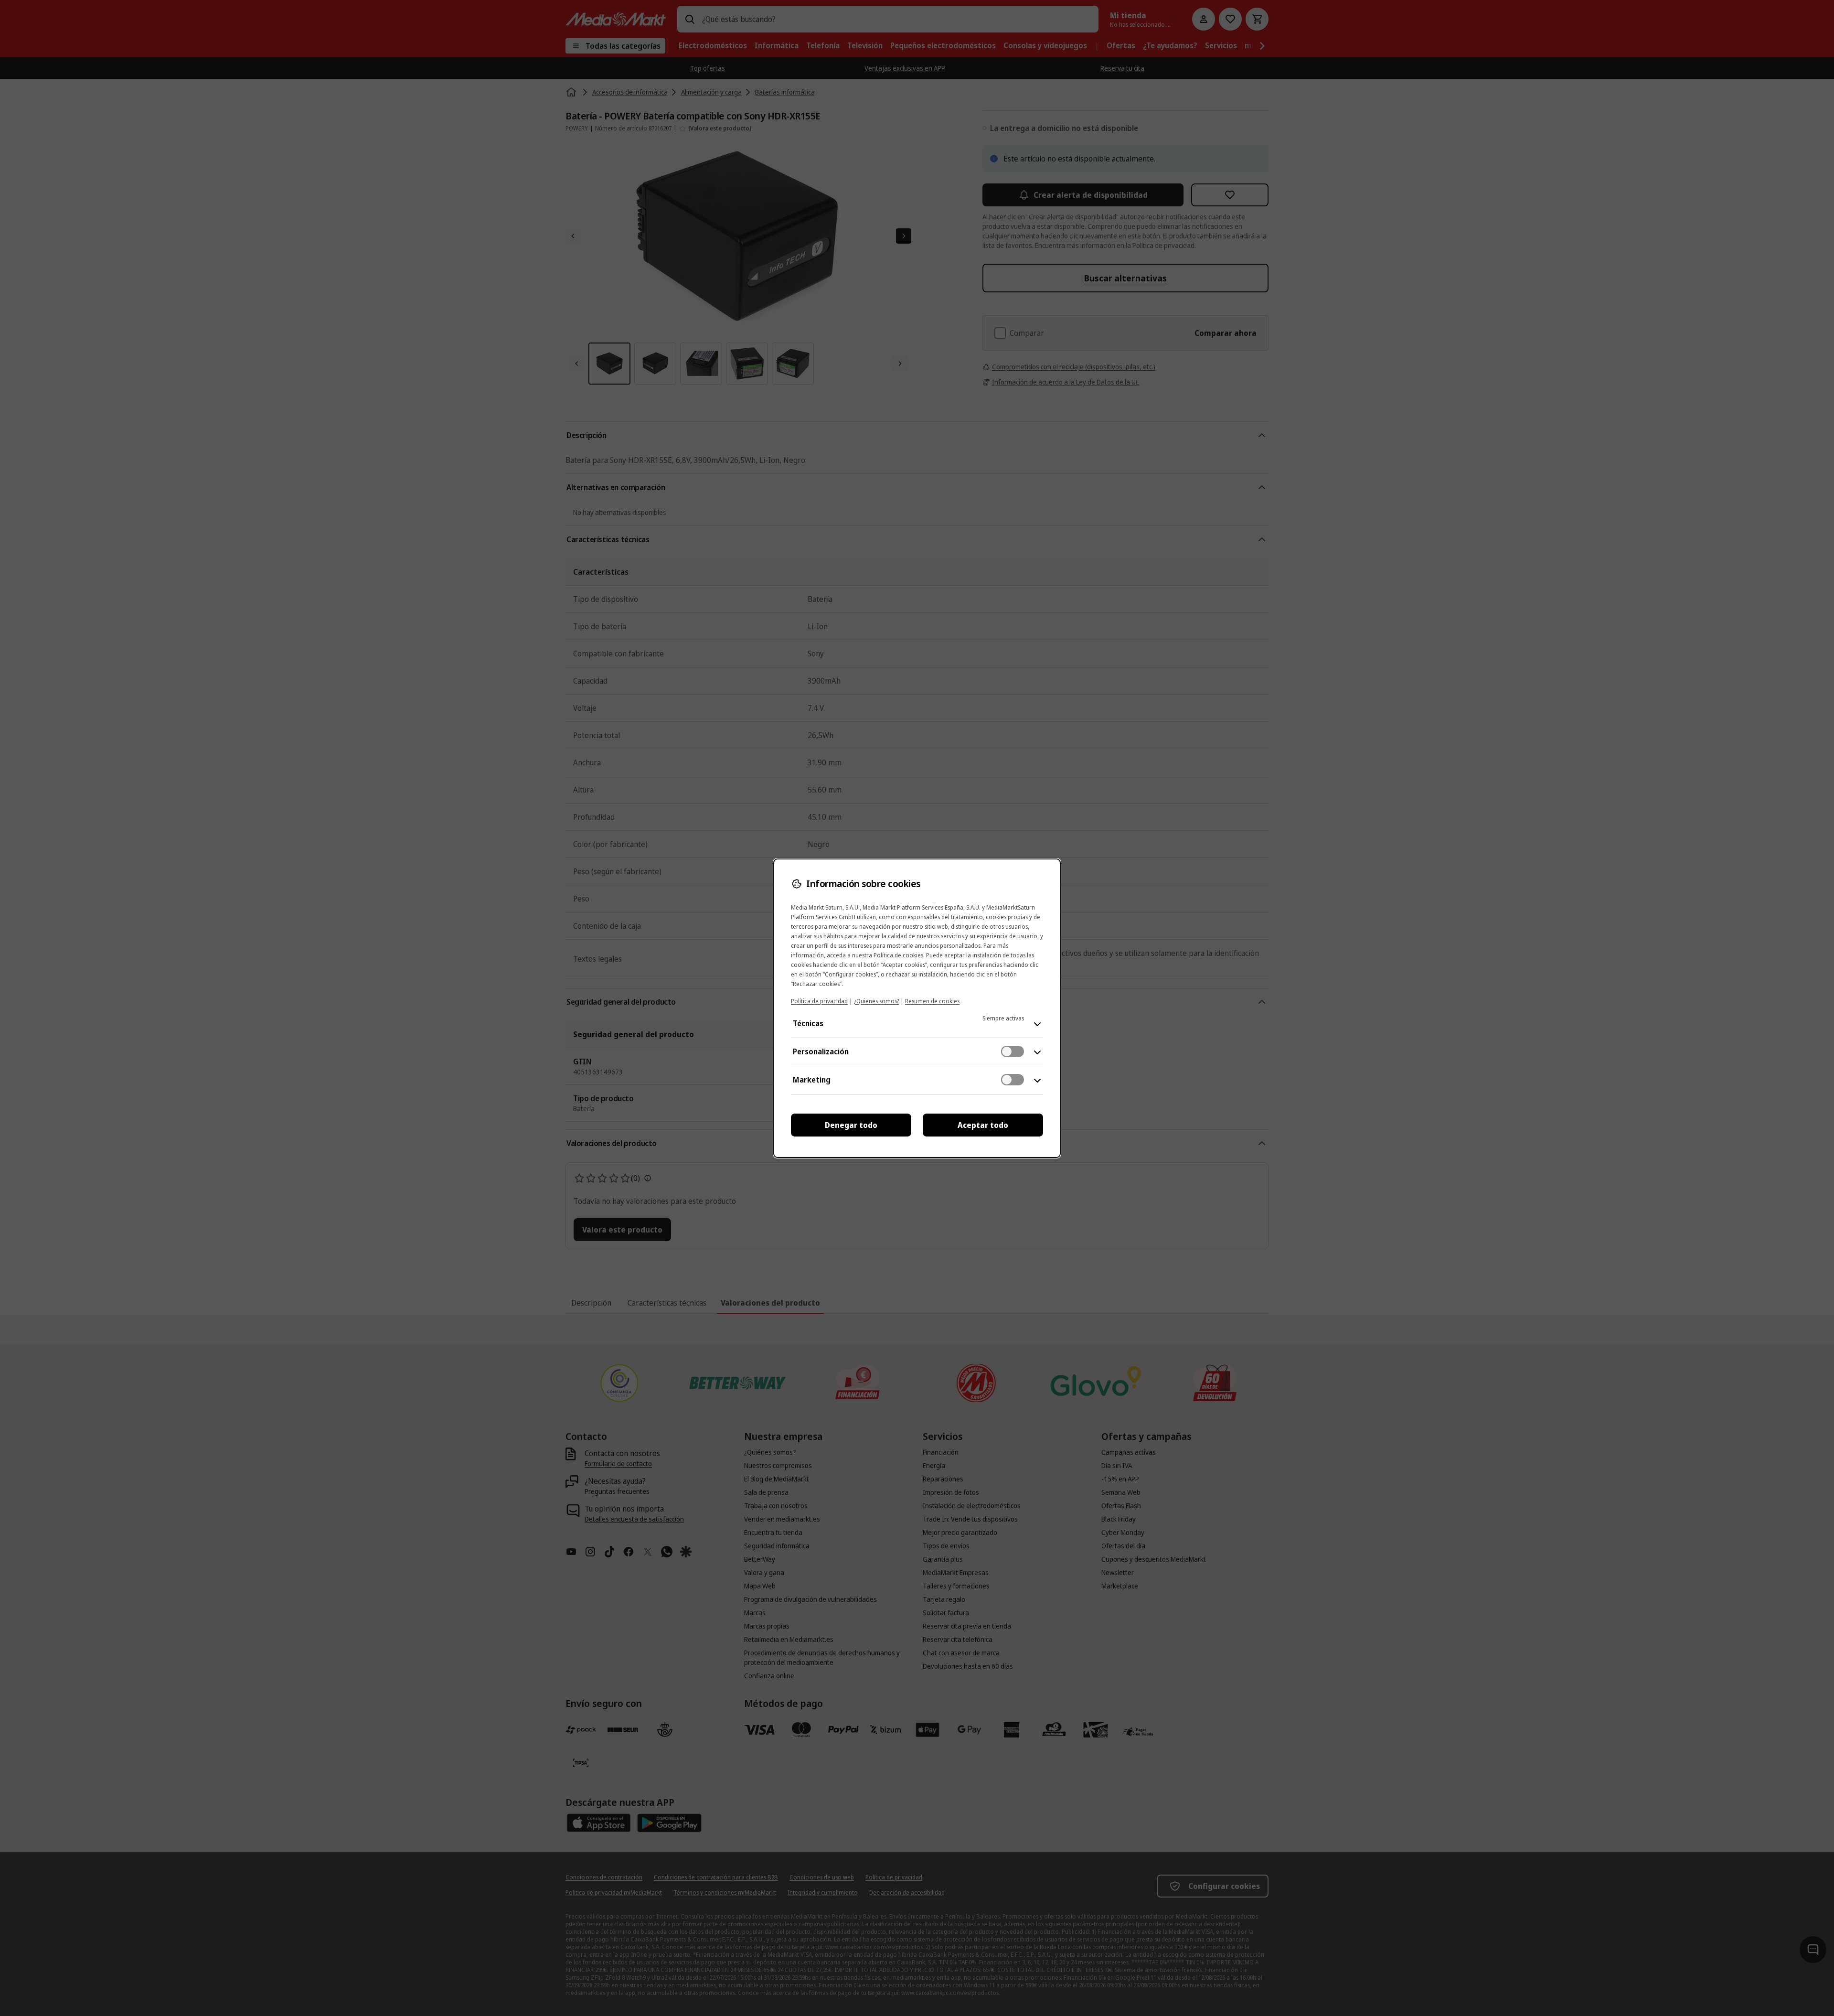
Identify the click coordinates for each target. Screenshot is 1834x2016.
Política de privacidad (819, 1001)
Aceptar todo (983, 1125)
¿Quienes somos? (876, 1001)
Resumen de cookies (932, 1001)
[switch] (1013, 1051)
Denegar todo (851, 1125)
